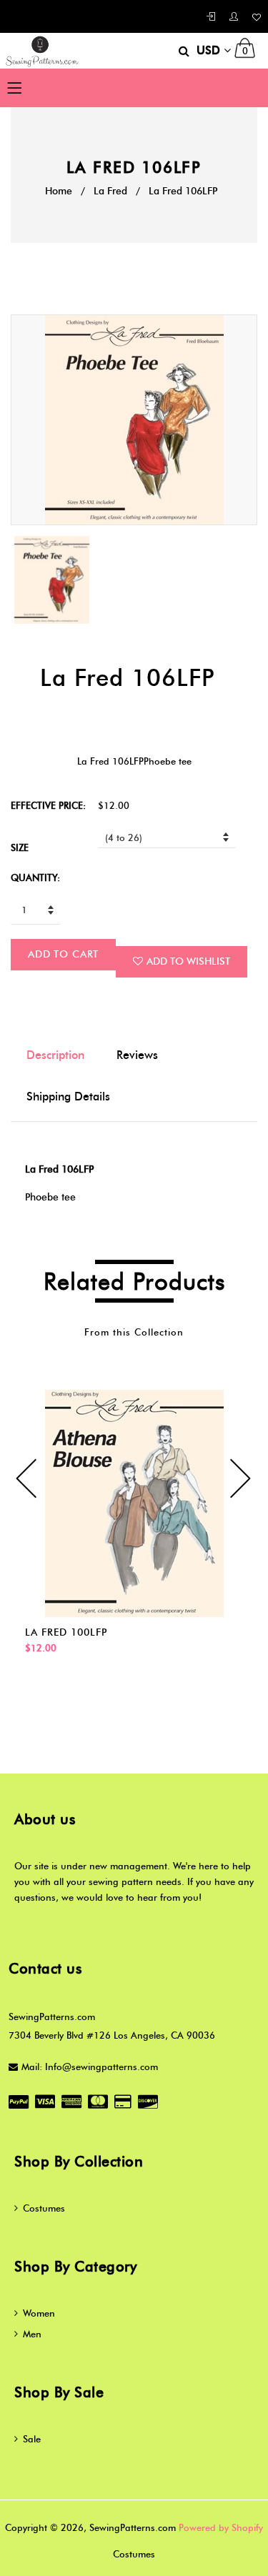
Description (55, 1055)
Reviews (137, 1055)
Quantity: (35, 877)
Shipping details (68, 1096)
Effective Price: (48, 805)
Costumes (44, 2208)
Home (59, 191)
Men (32, 2334)
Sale (32, 2439)
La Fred (110, 191)
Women (39, 2313)
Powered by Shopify (221, 2527)
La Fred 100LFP (66, 1632)
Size (20, 847)
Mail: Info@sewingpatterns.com (90, 2067)
